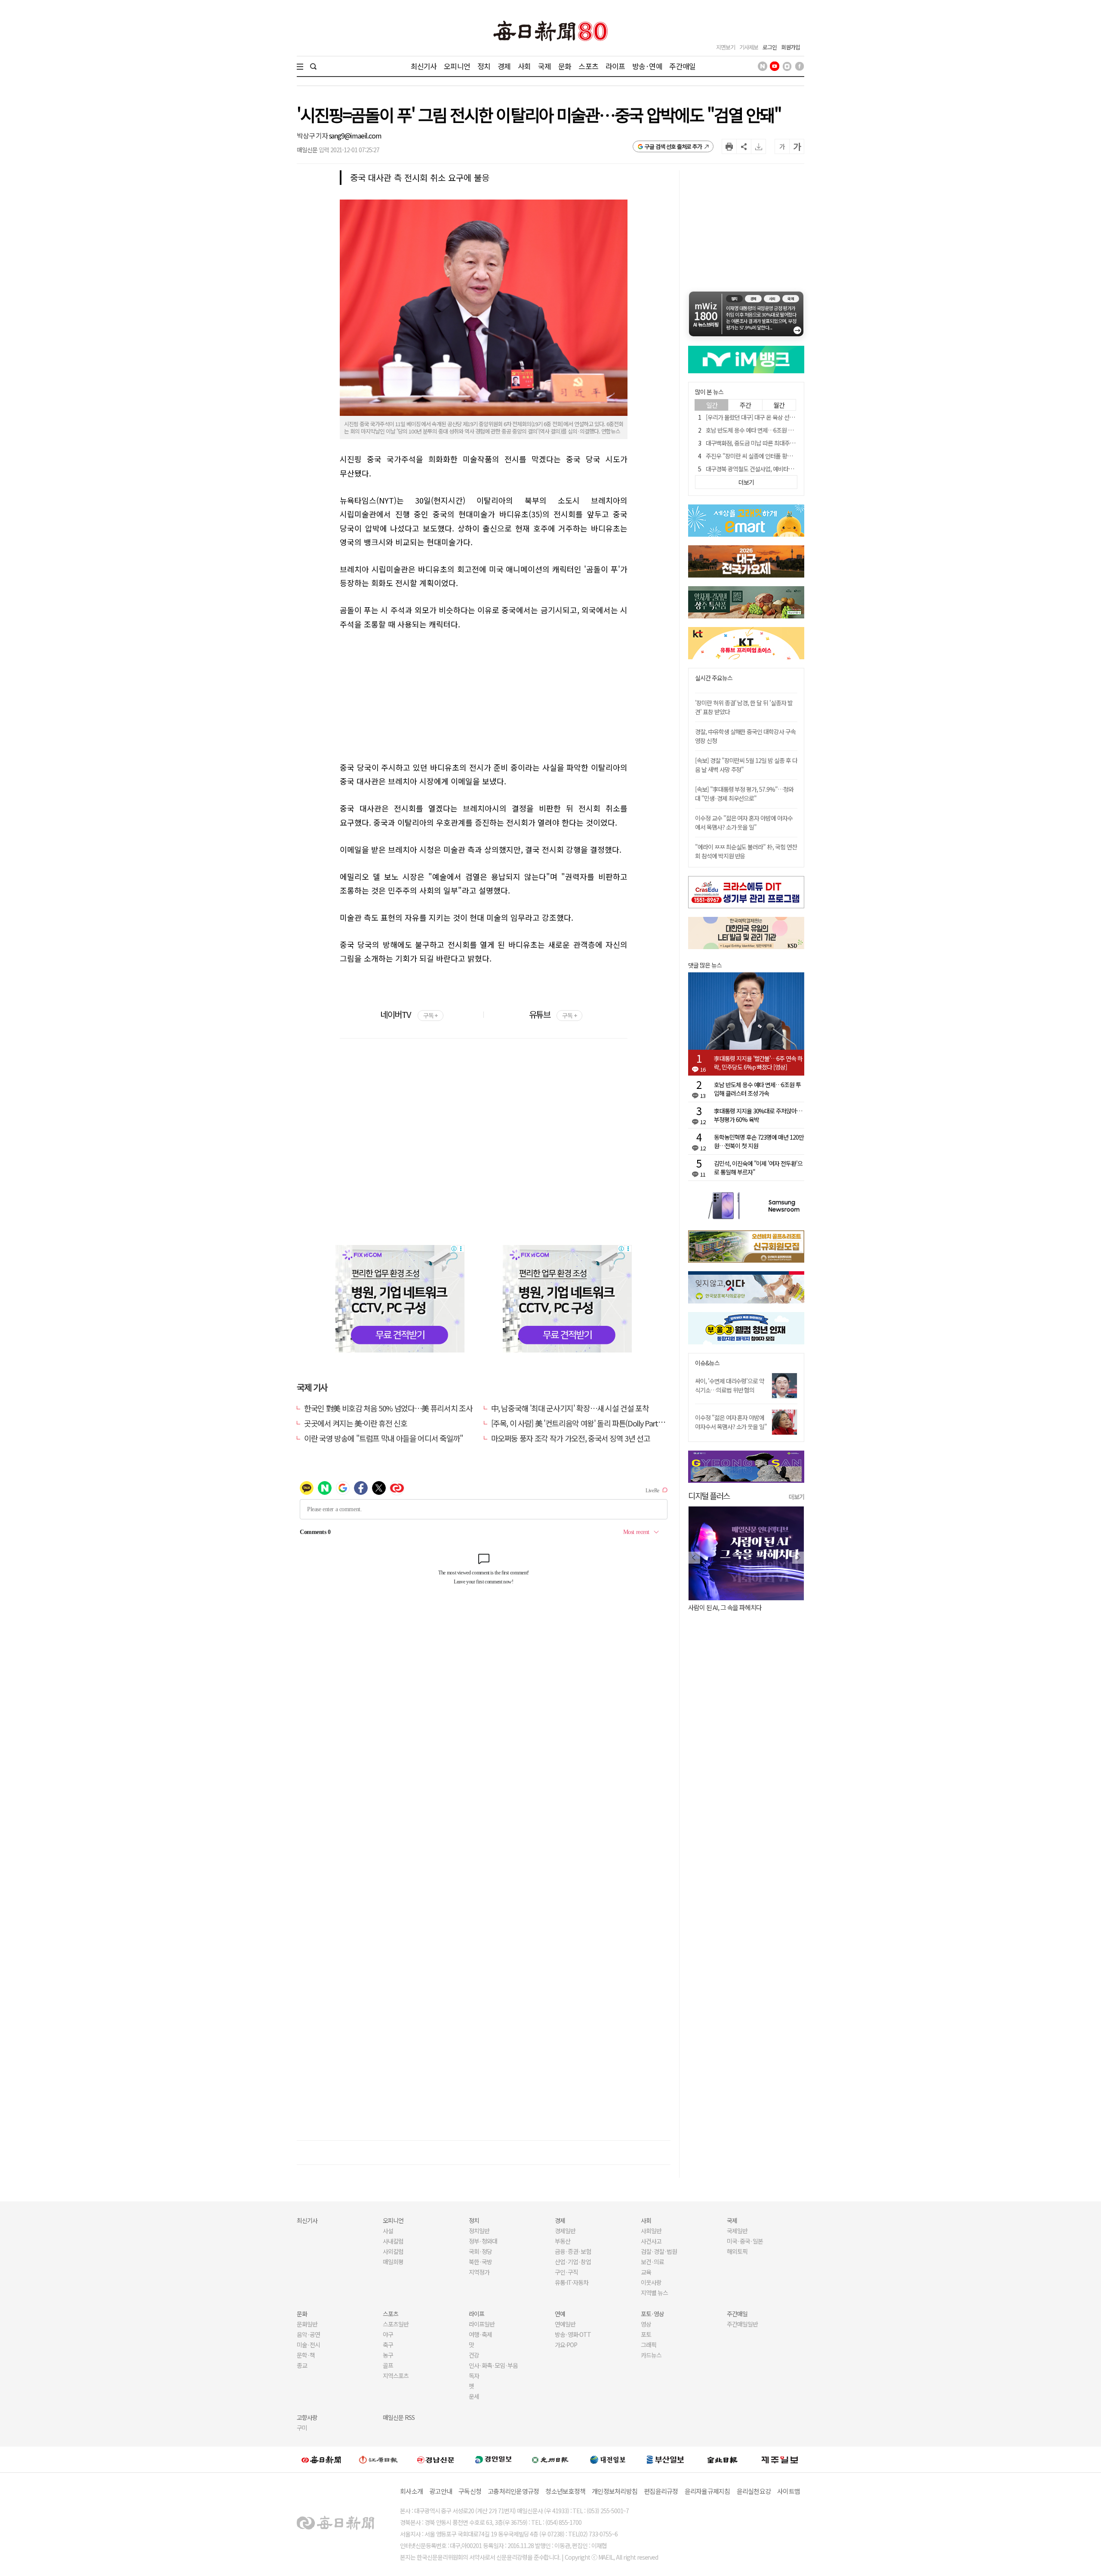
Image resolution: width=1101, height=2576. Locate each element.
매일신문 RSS (399, 2417)
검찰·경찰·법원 (659, 2251)
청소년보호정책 (565, 2491)
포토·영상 (652, 2314)
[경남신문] (436, 2459)
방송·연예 (647, 66)
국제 (544, 66)
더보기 (797, 1497)
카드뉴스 (651, 2355)
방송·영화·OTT (573, 2334)
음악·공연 (308, 2334)
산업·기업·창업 (573, 2262)
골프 (388, 2365)
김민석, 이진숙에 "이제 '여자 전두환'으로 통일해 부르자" (758, 1168)
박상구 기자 (313, 135)
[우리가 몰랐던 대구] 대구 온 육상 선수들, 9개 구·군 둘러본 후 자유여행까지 (793, 417)
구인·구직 (566, 2272)
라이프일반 (482, 2324)
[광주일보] (550, 2459)
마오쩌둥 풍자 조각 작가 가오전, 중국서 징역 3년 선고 (571, 1438)
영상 (646, 2324)
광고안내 (441, 2491)
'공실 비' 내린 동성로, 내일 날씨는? (734, 1607)
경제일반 (565, 2231)
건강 (474, 2355)
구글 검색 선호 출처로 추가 (673, 146)
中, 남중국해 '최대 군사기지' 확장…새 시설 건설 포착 (570, 1408)
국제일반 (737, 2231)
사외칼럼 (393, 2251)
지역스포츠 (396, 2376)
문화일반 (307, 2324)
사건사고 (651, 2241)
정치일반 (479, 2231)
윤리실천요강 (754, 2491)
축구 (388, 2345)
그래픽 (649, 2345)
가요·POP (566, 2345)
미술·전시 (308, 2345)
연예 (560, 2314)
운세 (474, 2396)
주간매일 (682, 66)
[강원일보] (378, 2460)
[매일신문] (321, 2459)
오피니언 (457, 66)
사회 (524, 66)
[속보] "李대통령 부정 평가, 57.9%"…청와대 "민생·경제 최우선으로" (744, 794)
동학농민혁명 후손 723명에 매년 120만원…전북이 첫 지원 (759, 1141)
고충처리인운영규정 (513, 2491)
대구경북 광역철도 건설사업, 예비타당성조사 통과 (763, 469)
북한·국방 (480, 2262)
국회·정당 (480, 2251)
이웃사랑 (651, 2282)
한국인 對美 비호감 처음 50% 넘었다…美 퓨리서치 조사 (388, 1408)
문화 (565, 66)
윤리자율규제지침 (707, 2491)
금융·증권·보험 (573, 2251)
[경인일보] (493, 2459)
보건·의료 (652, 2262)
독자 (474, 2376)
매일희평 (393, 2262)
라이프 (615, 66)
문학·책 (306, 2355)
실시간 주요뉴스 (714, 678)
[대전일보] (608, 2459)
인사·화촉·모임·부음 (493, 2365)
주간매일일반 (742, 2324)
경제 (504, 66)
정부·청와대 (483, 2241)
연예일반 (565, 2324)
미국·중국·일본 (745, 2241)
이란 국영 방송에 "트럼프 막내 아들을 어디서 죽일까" (384, 1438)
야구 (388, 2334)
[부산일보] (665, 2459)
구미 (302, 2428)
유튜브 (553, 1014)
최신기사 (424, 66)
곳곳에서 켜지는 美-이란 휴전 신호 (355, 1423)
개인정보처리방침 (615, 2491)
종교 (302, 2365)
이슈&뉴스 (707, 1363)
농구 (388, 2355)
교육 (646, 2272)
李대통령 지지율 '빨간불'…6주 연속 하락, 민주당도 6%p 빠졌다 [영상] (758, 1063)
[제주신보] (780, 2460)
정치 (484, 66)
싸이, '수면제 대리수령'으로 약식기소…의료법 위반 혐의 (730, 1385)
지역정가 (479, 2272)
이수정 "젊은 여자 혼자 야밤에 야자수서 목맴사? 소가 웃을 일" (731, 1422)
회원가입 (790, 47)
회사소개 (411, 2491)
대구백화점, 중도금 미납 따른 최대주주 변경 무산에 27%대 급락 (779, 443)
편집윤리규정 (661, 2491)
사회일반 (651, 2231)
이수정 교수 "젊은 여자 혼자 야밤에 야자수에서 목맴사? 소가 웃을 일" (744, 822)
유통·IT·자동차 (572, 2282)
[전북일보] (722, 2460)
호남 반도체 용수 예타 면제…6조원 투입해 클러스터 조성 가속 (777, 430)
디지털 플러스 (709, 1495)
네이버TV (409, 1014)
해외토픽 (737, 2251)
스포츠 (588, 66)
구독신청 (470, 2491)
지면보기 (726, 47)
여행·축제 (480, 2334)
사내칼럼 (393, 2241)
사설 (388, 2231)
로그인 (770, 47)
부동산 (563, 2241)
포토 (646, 2334)
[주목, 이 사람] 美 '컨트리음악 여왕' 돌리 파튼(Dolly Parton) (580, 1423)
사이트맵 (789, 2491)
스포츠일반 (396, 2324)
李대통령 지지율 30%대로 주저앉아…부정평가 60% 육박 (758, 1115)
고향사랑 (307, 2417)
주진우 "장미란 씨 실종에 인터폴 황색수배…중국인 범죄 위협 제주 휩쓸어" (792, 456)
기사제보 (749, 47)
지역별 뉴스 (654, 2293)
